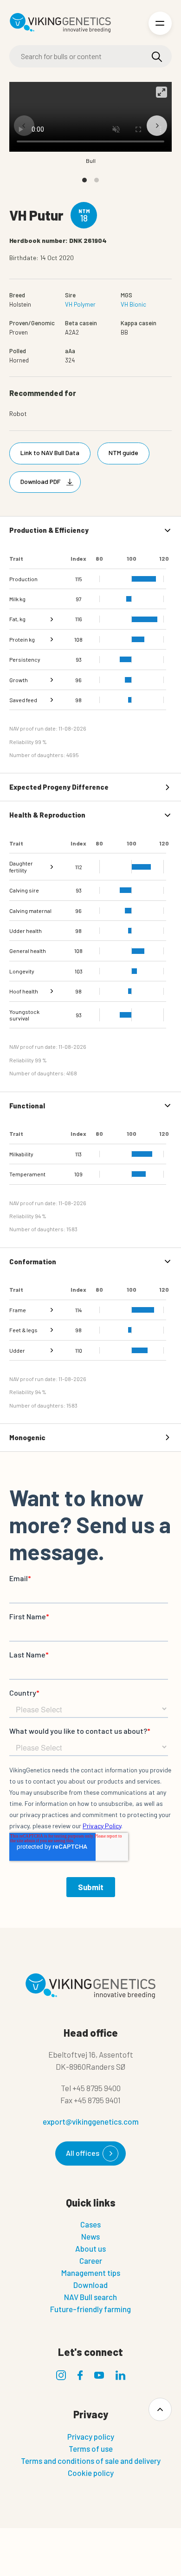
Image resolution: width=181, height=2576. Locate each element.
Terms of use (91, 2449)
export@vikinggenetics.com (91, 2121)
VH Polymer (80, 304)
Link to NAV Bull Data (50, 453)
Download (90, 2285)
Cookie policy (91, 2473)
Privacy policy (91, 2436)
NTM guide (123, 453)
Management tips (91, 2273)
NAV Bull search (90, 2297)
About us (90, 2248)
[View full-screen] (162, 92)
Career (91, 2261)
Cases (90, 2224)
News (90, 2236)
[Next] (157, 126)
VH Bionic (133, 304)
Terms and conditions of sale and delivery (91, 2461)
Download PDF (40, 481)
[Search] (157, 57)
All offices (83, 2153)
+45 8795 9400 (97, 2088)
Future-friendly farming (90, 2309)
